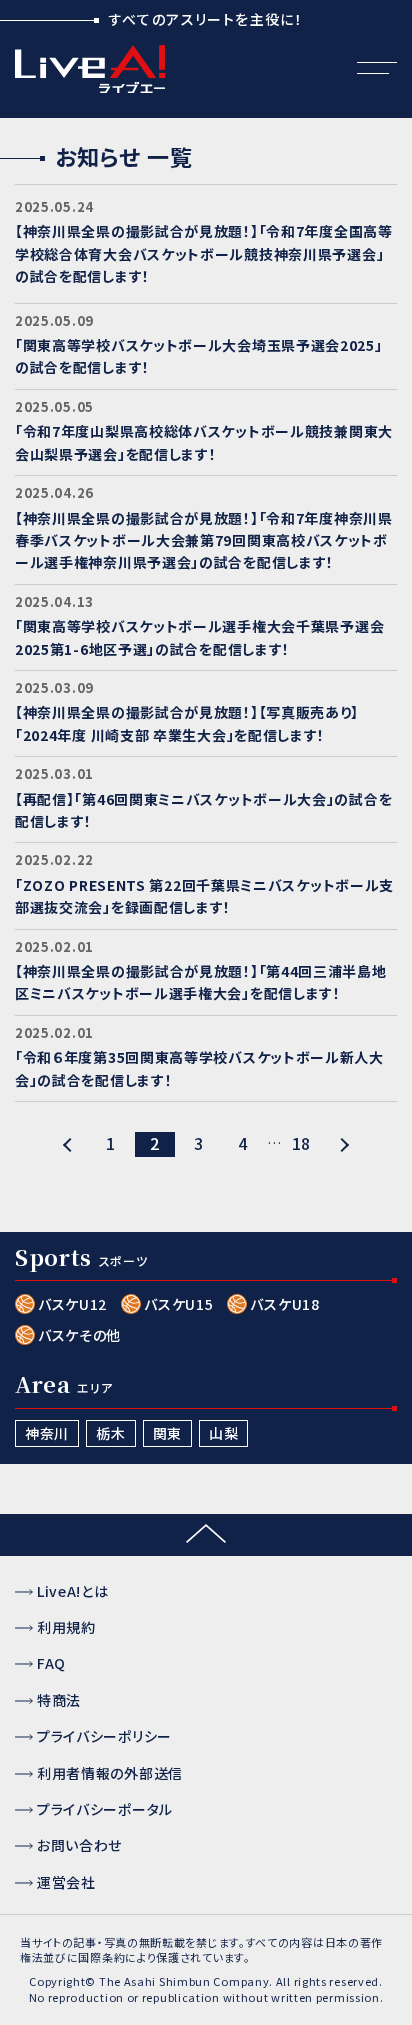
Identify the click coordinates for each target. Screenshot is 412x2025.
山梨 (223, 1433)
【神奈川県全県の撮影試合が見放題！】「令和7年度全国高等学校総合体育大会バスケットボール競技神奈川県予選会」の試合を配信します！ (204, 253)
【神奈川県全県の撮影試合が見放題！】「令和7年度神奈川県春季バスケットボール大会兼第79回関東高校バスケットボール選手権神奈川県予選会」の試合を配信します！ (204, 540)
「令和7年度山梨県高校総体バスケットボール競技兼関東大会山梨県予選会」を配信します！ (204, 442)
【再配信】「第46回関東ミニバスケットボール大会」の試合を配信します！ (203, 810)
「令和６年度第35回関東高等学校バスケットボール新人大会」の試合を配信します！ (199, 1068)
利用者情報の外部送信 (110, 1773)
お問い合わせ (79, 1845)
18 (301, 1143)
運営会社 (66, 1882)
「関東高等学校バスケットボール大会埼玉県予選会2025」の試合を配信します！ (199, 356)
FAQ (51, 1663)
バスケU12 (72, 1304)
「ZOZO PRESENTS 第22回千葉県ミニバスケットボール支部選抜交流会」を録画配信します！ (204, 896)
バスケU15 (178, 1304)
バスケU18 (284, 1304)
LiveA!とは (73, 1591)
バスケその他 (79, 1335)
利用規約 (66, 1627)
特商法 (59, 1700)
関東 (167, 1433)
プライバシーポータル (105, 1809)
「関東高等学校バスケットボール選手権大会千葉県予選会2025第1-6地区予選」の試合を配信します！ (199, 637)
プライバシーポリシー (104, 1736)
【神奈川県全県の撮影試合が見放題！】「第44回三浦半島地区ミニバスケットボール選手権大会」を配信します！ (201, 982)
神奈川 (47, 1433)
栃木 (110, 1433)
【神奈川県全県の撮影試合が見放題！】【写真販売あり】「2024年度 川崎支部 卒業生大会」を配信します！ (187, 723)
